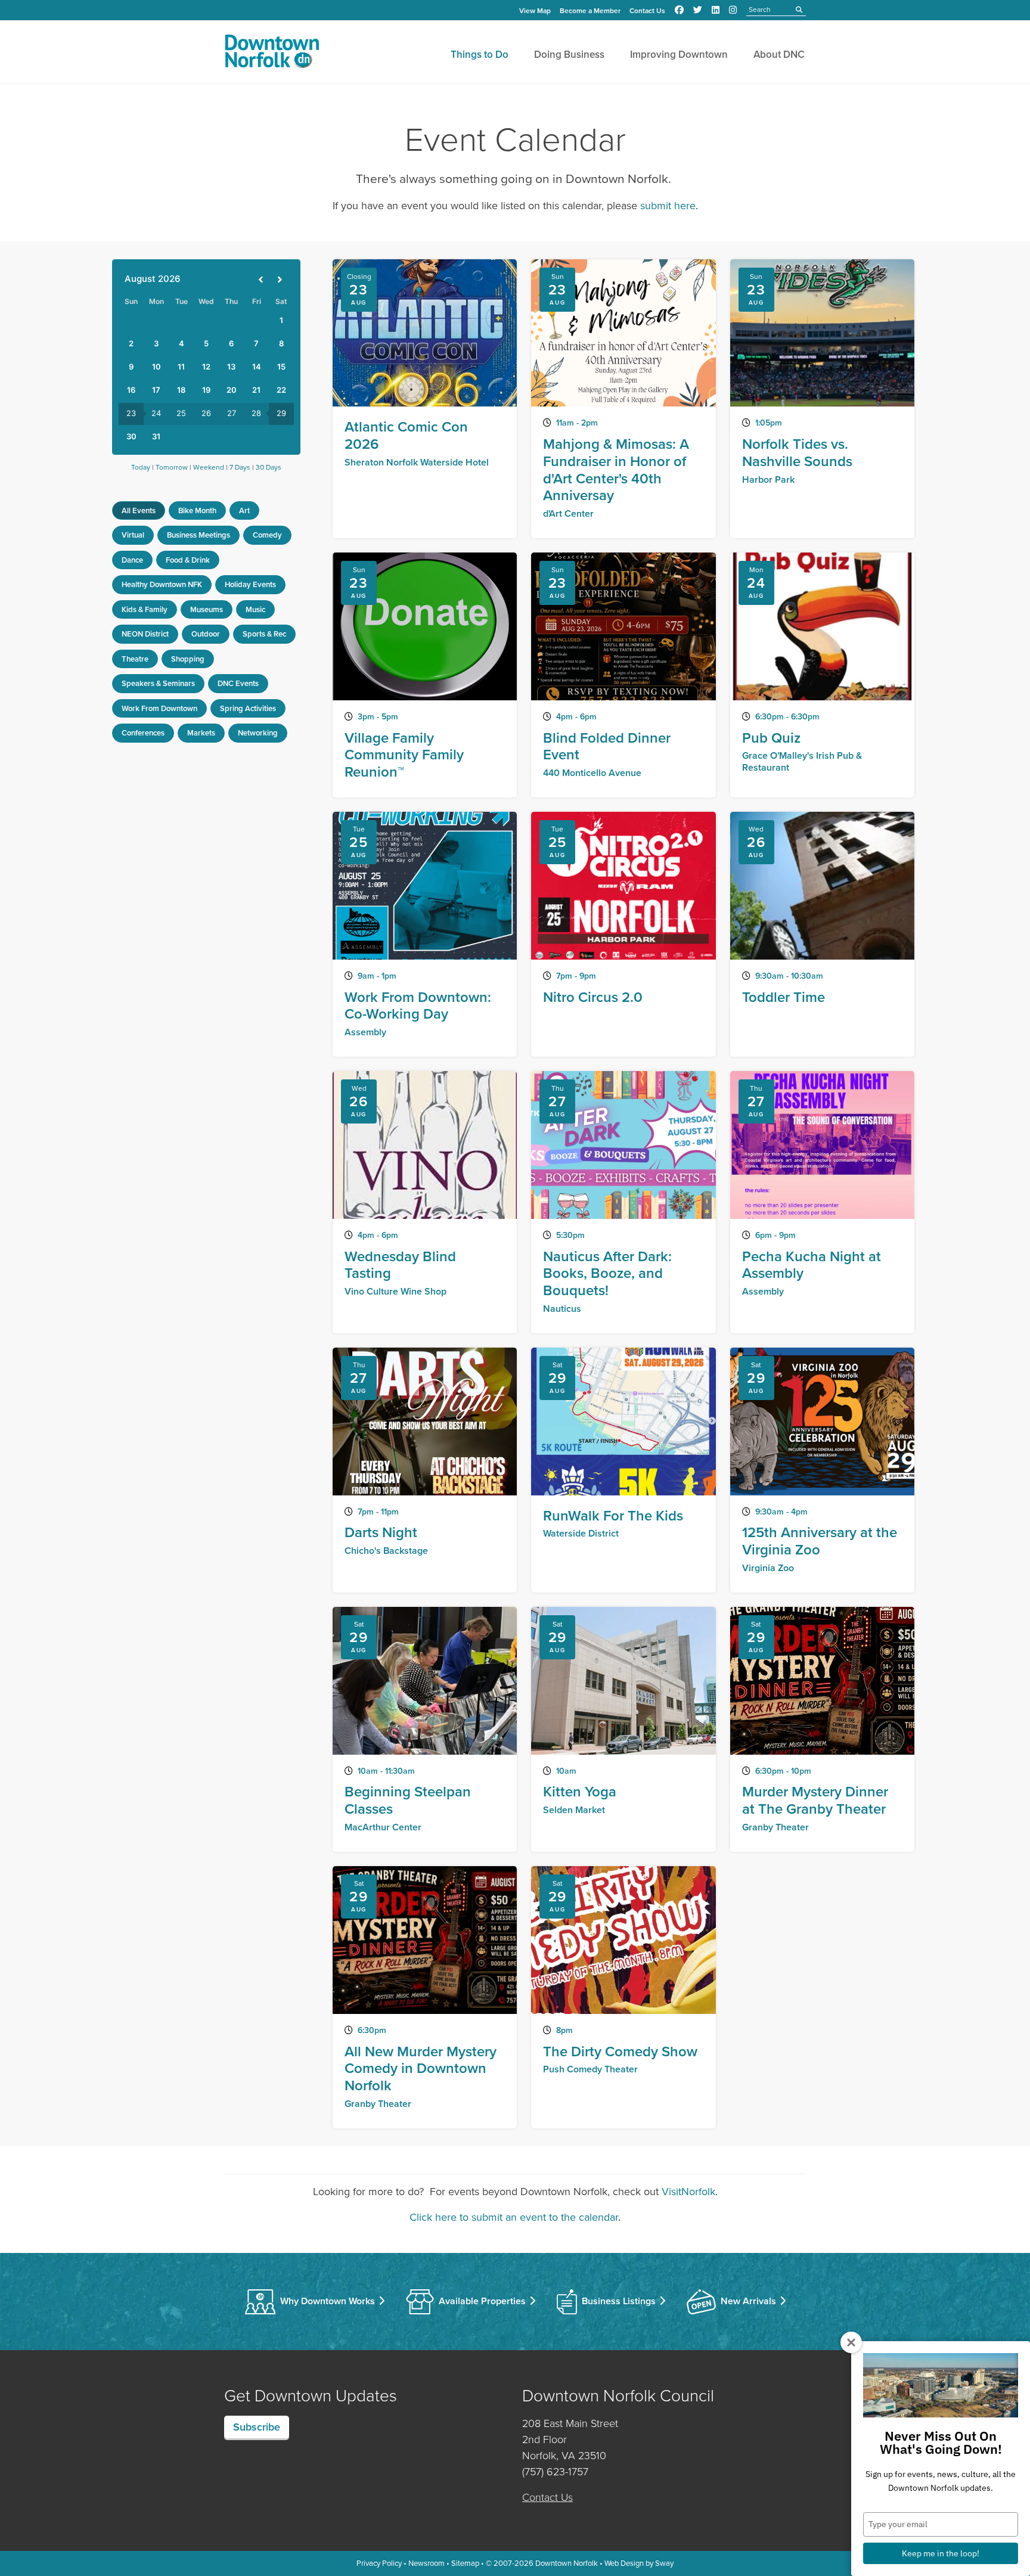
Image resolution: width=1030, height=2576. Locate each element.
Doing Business (569, 55)
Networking (258, 733)
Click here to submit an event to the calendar (514, 2217)
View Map (535, 11)
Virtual (133, 535)
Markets (201, 733)
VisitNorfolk (688, 2192)
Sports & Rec (264, 634)
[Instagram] (733, 10)
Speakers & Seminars (158, 683)
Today (141, 467)
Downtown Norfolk (567, 2563)
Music (255, 609)
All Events (139, 510)
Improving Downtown (679, 55)
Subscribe (257, 2427)
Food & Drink (188, 560)
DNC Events (238, 683)
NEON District (145, 634)
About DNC (779, 55)
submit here (668, 206)
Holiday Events (250, 584)
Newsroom (426, 2563)
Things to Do (480, 55)
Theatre (135, 659)
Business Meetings (198, 535)
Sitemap (465, 2563)
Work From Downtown (159, 708)
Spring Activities (248, 708)
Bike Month (197, 510)
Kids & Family (145, 609)
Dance (132, 560)
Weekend (209, 467)
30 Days (269, 467)
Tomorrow (172, 467)
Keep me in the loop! (941, 2553)
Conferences (143, 733)
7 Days (240, 467)
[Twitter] (698, 10)
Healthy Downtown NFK (162, 584)
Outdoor (206, 634)
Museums (207, 609)
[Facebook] (679, 10)
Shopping (188, 659)
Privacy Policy (379, 2563)
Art (244, 510)
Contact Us (647, 11)
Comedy (267, 535)
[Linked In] (716, 10)
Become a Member (590, 11)
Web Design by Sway (639, 2563)
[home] (272, 54)
